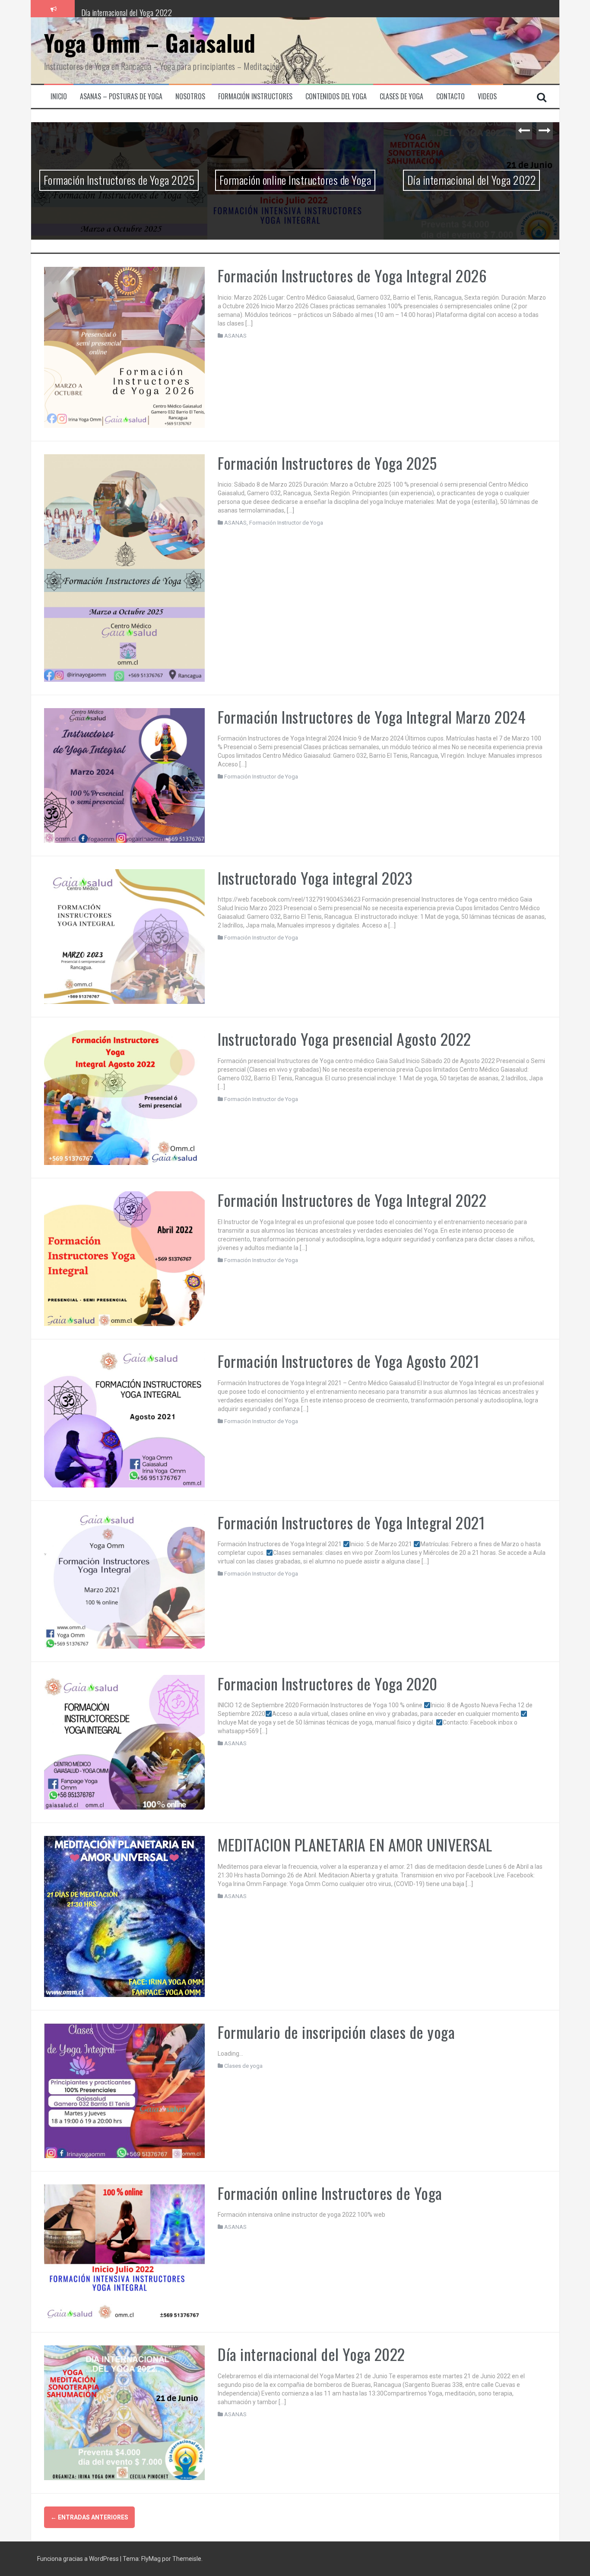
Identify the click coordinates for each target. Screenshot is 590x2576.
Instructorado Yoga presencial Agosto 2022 (344, 1039)
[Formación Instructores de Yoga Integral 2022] (125, 1258)
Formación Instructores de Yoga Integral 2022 (352, 1200)
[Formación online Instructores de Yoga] (125, 2251)
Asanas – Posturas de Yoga (121, 97)
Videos (487, 97)
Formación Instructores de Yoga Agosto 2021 (348, 1361)
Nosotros (190, 97)
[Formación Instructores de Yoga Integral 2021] (125, 1580)
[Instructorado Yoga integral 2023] (125, 936)
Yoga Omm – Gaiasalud (150, 43)
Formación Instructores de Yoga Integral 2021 (351, 1522)
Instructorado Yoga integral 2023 (315, 878)
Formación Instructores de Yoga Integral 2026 (352, 275)
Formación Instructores (255, 97)
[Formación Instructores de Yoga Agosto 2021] (125, 1419)
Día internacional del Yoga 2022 (127, 8)
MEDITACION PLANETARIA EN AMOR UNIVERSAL (355, 1844)
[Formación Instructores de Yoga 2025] (125, 567)
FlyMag (151, 2559)
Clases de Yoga (401, 97)
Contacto (450, 97)
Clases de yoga (243, 2066)
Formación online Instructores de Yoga (295, 180)
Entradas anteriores (89, 2517)
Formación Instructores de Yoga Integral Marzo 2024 (372, 717)
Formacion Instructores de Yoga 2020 (328, 1683)
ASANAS (235, 336)
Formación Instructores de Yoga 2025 (119, 180)
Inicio (59, 97)
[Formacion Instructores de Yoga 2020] (125, 1742)
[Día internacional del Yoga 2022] (125, 2412)
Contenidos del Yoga (336, 97)
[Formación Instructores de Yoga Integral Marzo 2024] (125, 775)
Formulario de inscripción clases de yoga (336, 2032)
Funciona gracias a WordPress (79, 2559)
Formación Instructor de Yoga (286, 523)
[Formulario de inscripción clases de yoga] (125, 2090)
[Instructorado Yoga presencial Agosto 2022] (125, 1097)
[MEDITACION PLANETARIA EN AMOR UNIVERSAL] (125, 1916)
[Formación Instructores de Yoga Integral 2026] (125, 347)
